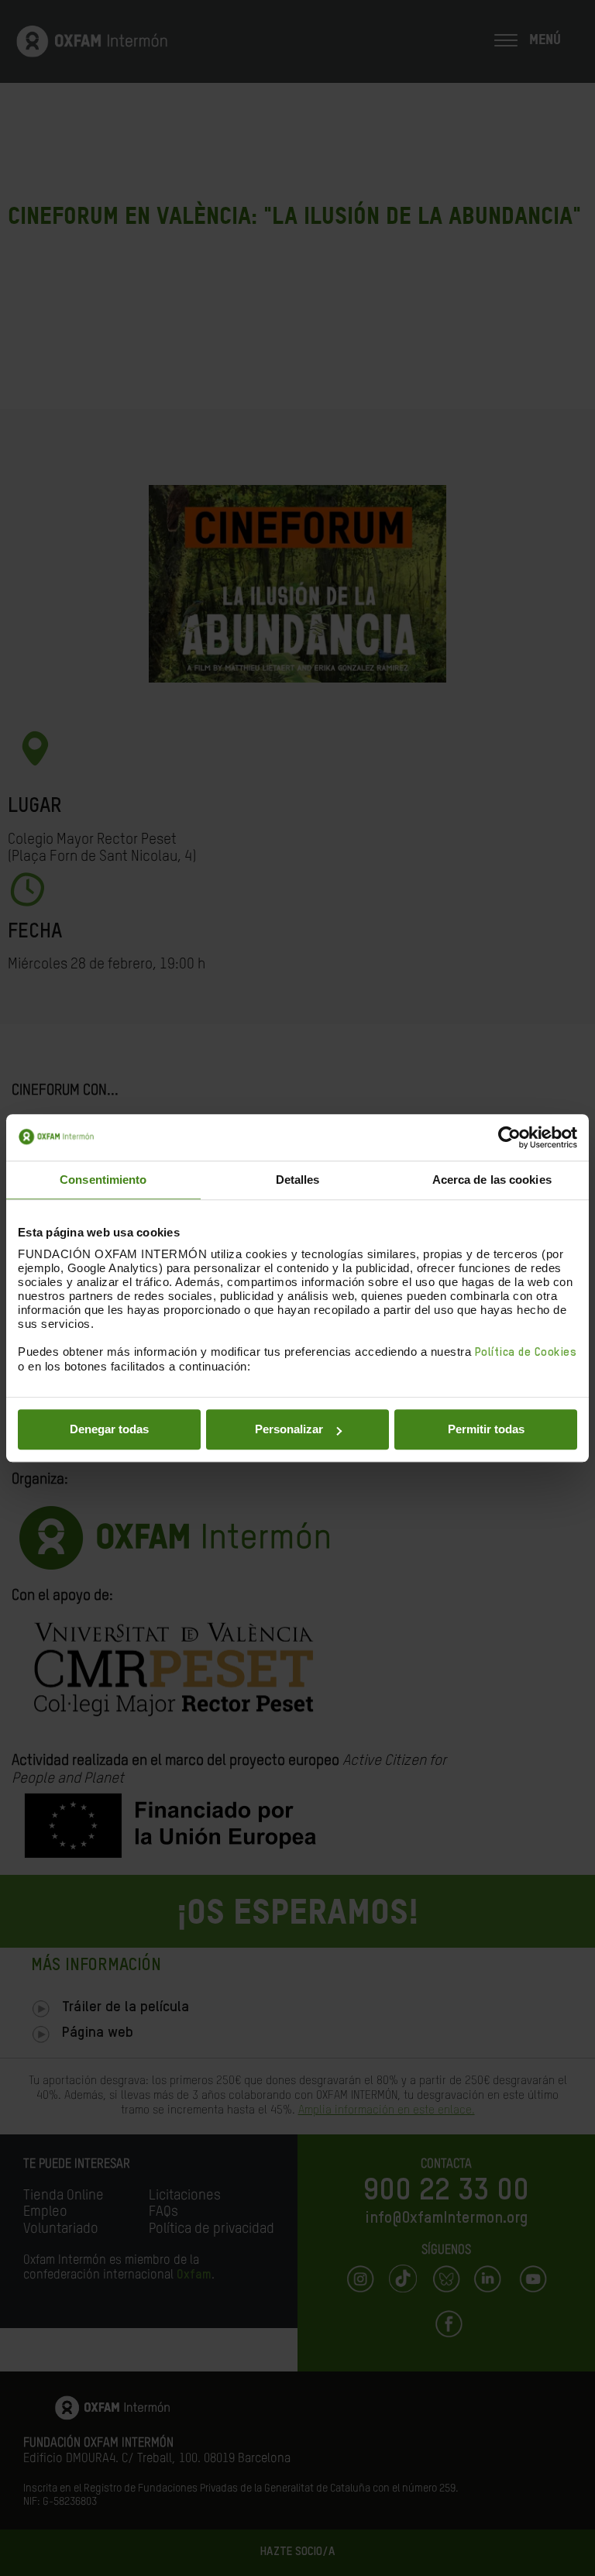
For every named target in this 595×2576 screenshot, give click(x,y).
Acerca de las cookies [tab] (492, 1180)
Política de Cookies (526, 1352)
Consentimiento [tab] (103, 1180)
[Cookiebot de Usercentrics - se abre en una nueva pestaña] (509, 1137)
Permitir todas (486, 1429)
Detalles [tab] (298, 1180)
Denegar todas (109, 1429)
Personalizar (289, 1429)
